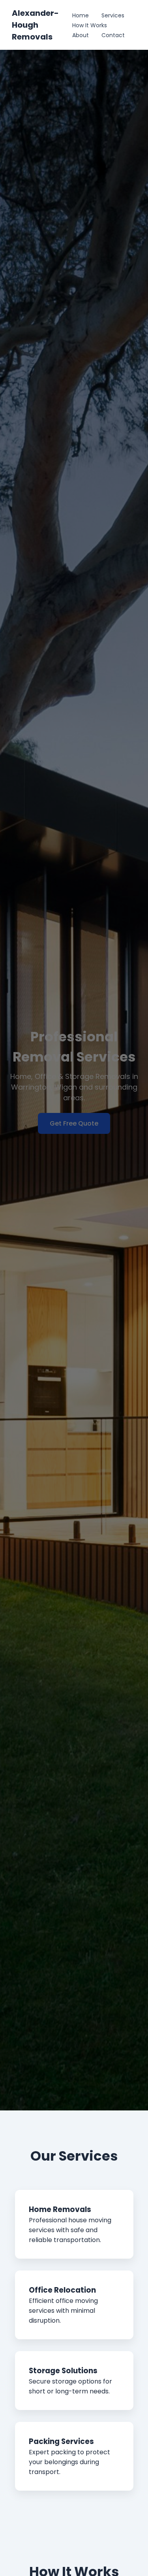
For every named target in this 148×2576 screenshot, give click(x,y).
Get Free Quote (74, 1123)
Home (81, 15)
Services (113, 15)
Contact (113, 35)
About (81, 35)
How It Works (90, 25)
